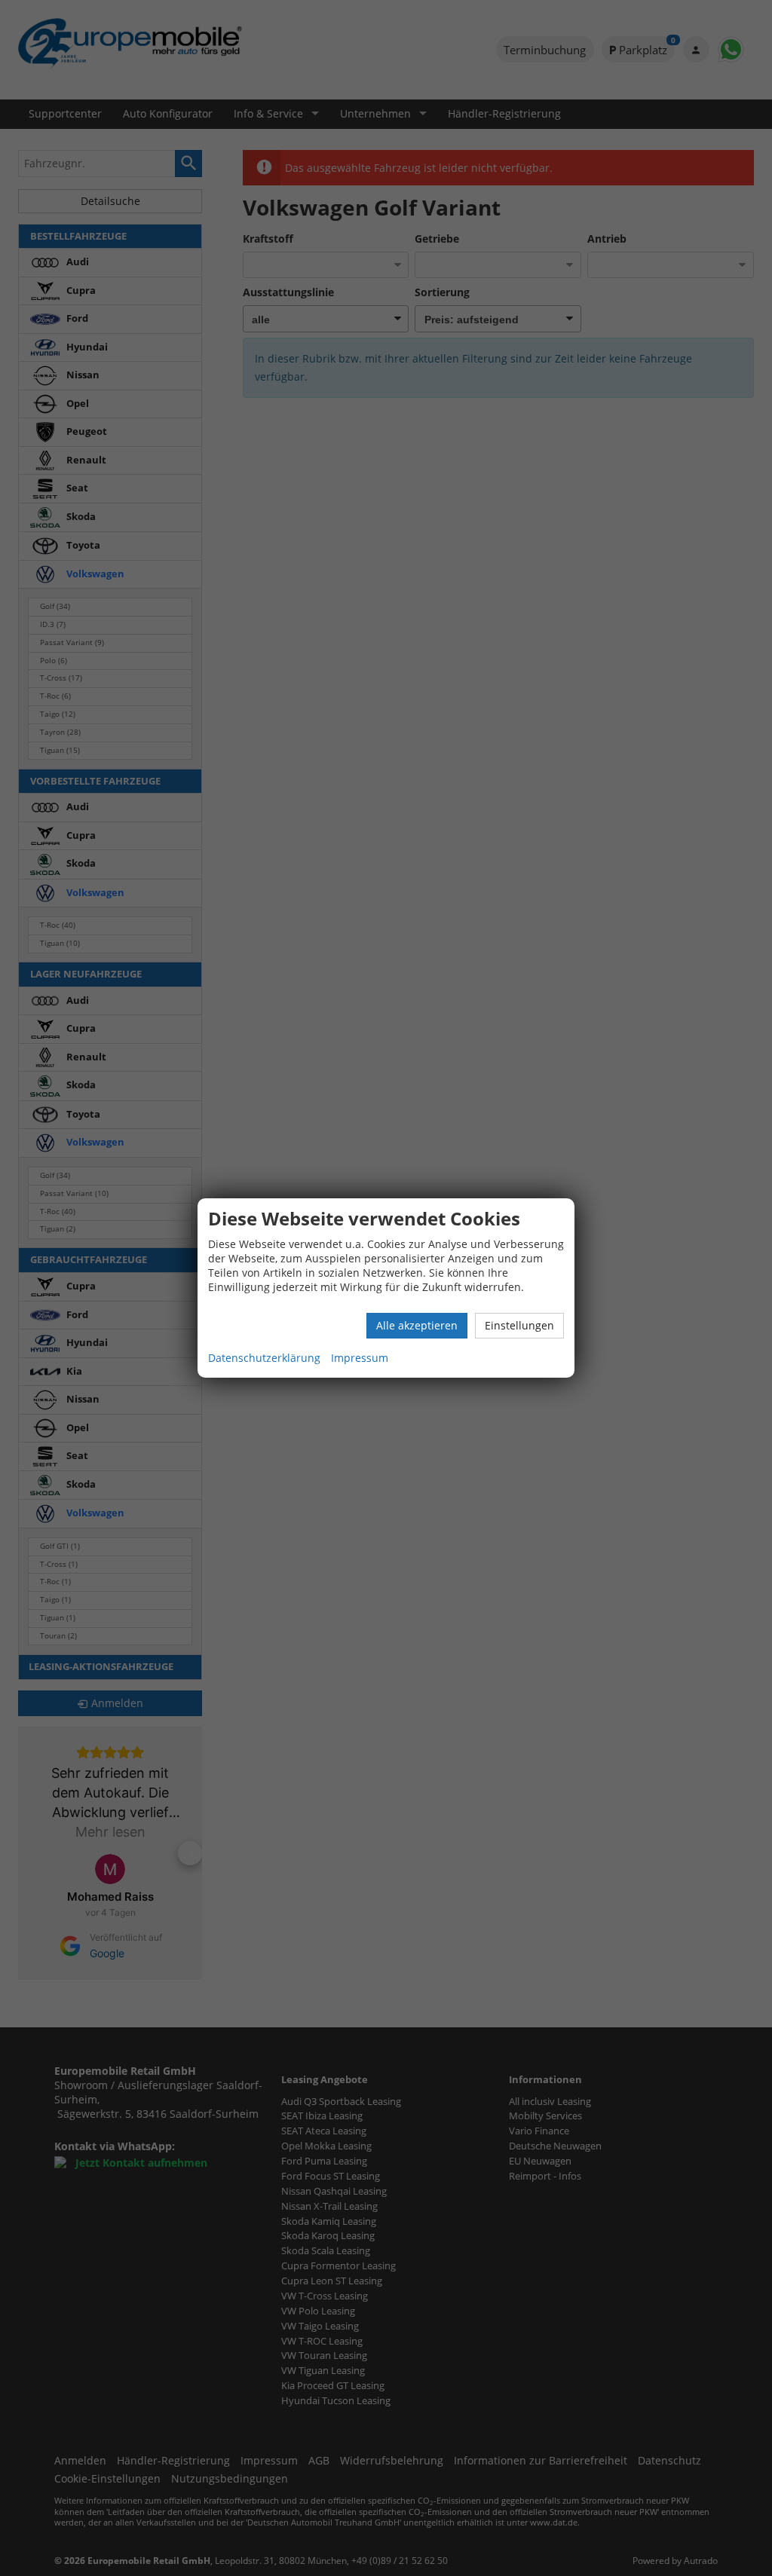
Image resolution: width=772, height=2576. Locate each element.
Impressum (360, 1358)
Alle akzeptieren (417, 1325)
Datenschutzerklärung (264, 1358)
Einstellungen (519, 1325)
